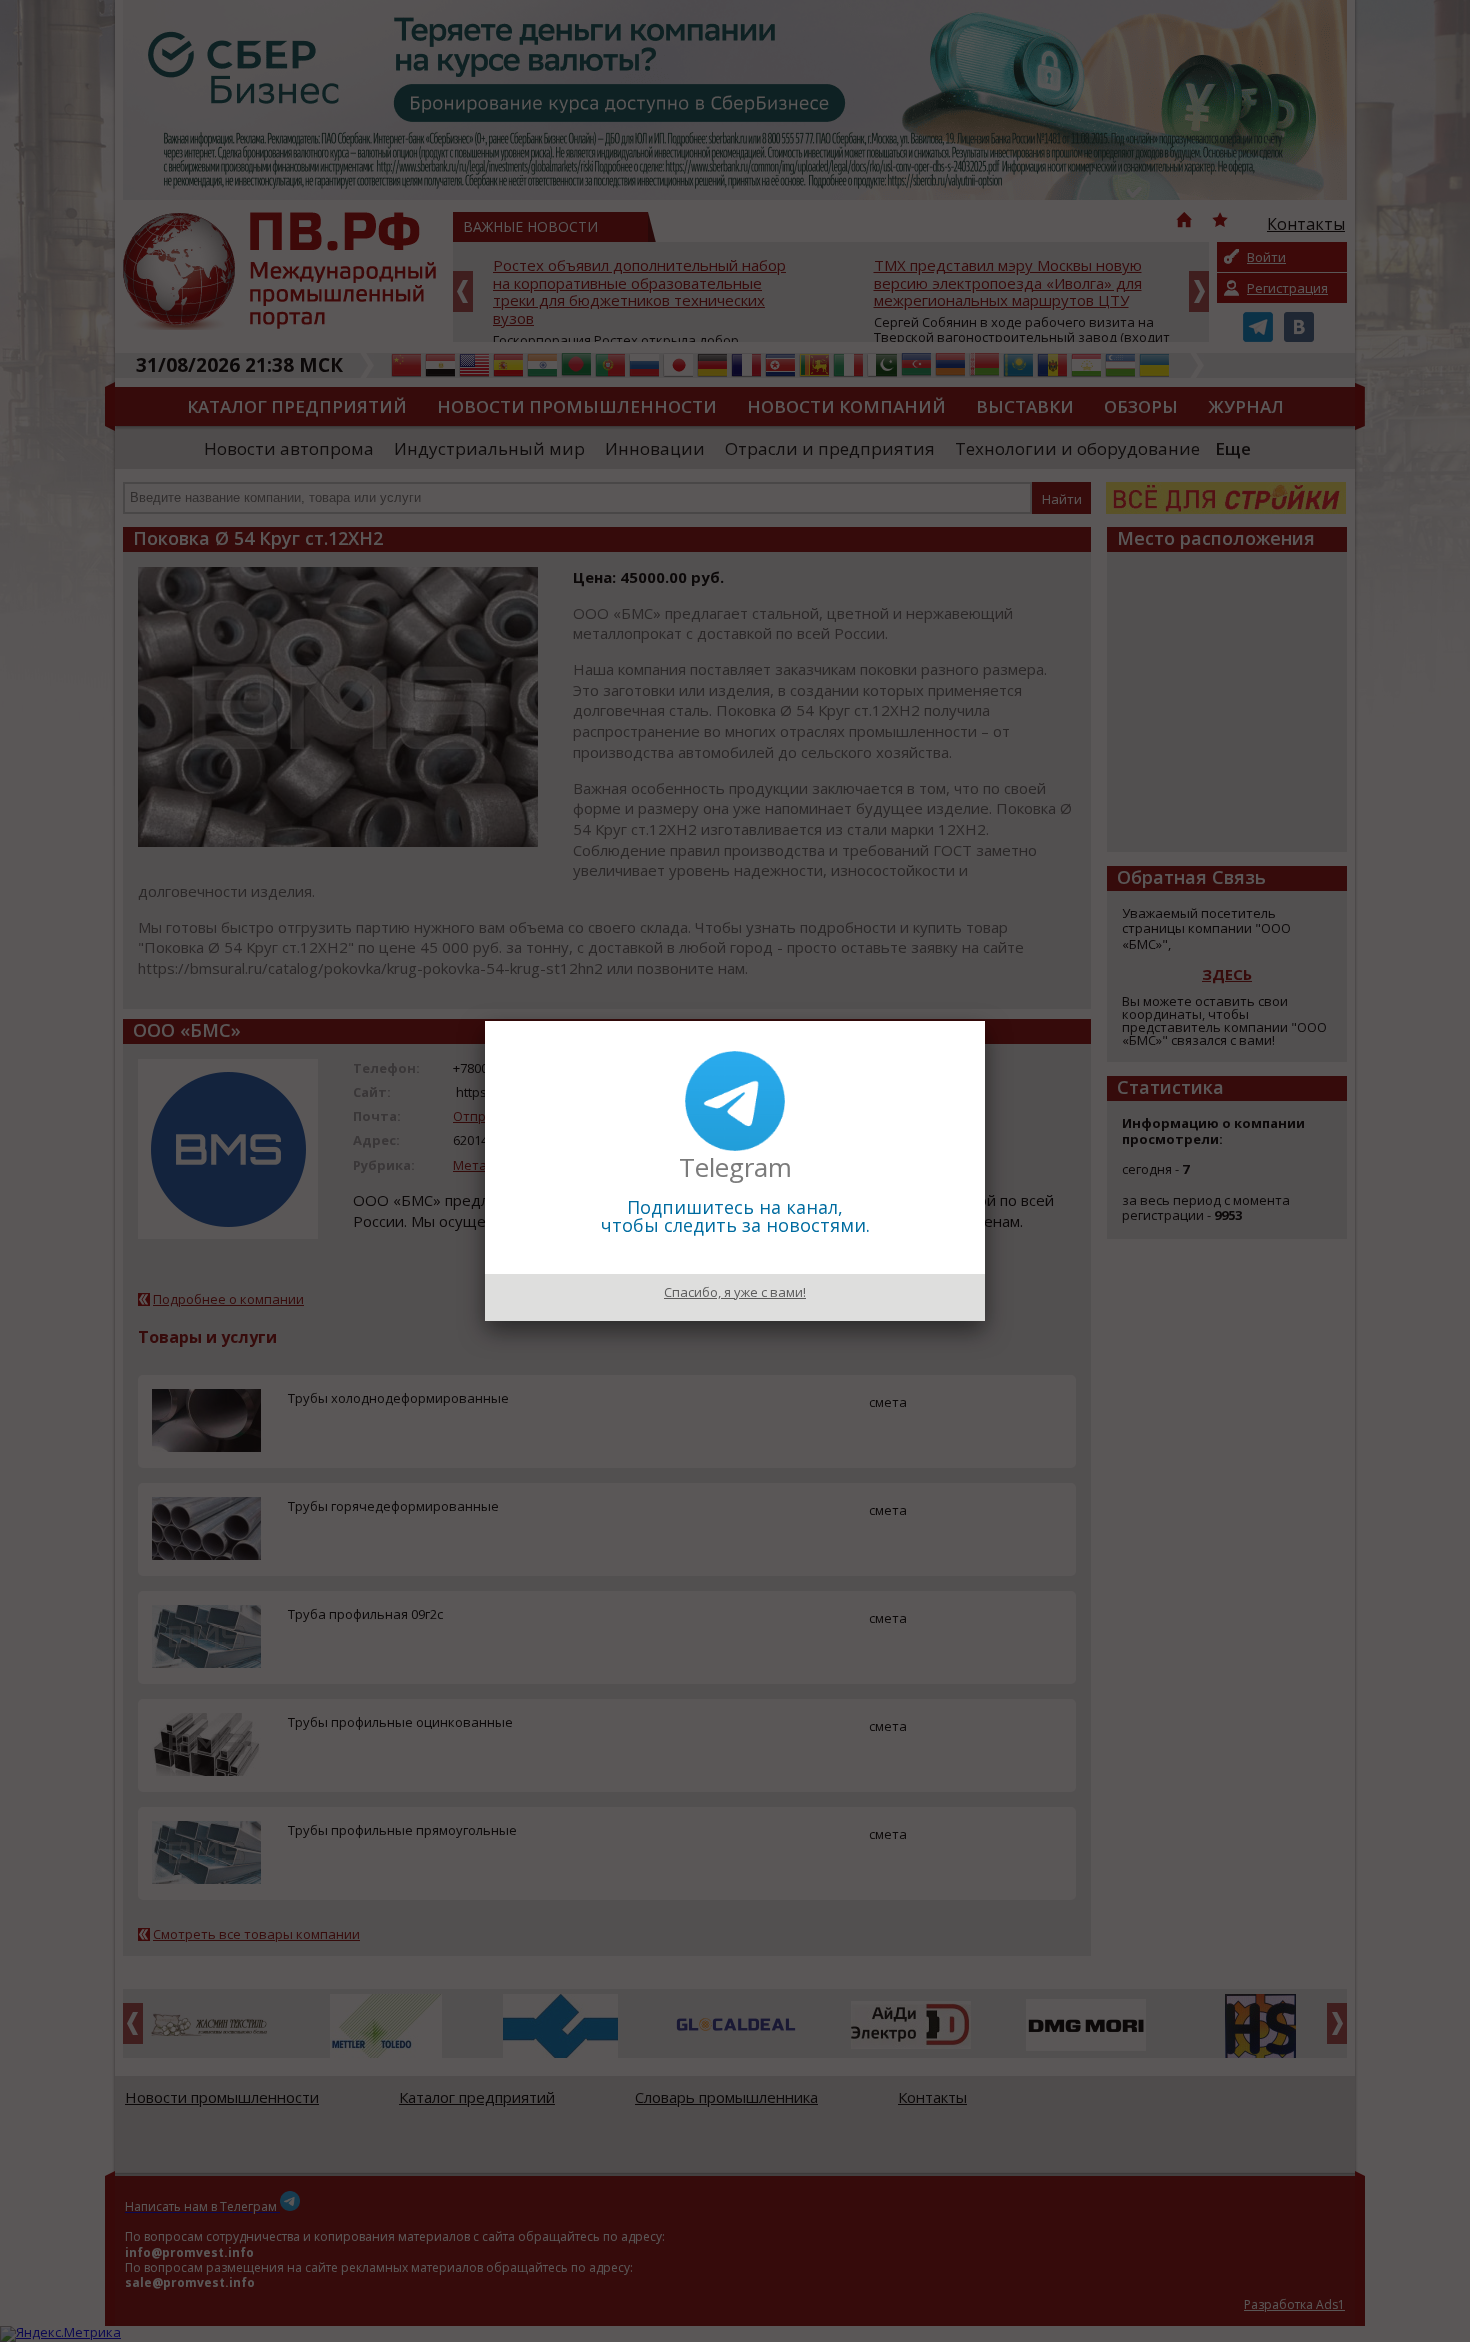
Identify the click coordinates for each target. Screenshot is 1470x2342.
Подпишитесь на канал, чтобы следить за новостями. (735, 1216)
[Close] (985, 1021)
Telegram (735, 1167)
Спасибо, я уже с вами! (735, 1292)
